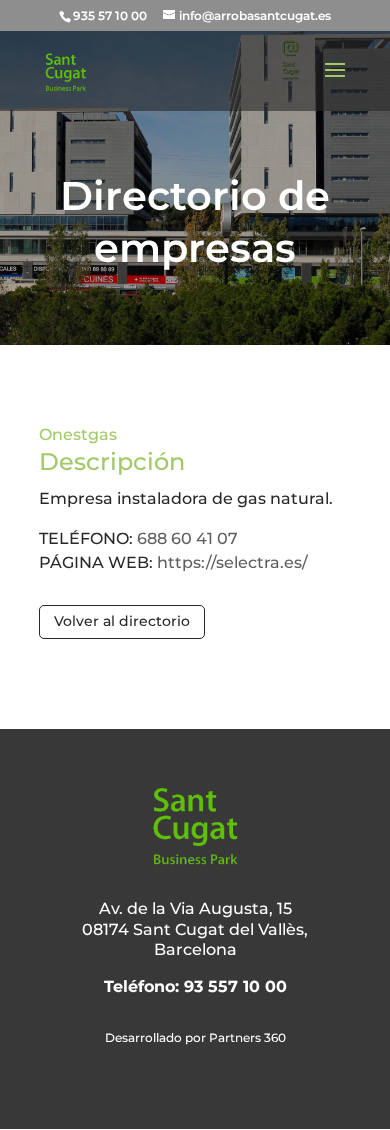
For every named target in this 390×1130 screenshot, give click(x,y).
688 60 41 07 (187, 538)
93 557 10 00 (235, 986)
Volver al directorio (122, 621)
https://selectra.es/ (232, 562)
